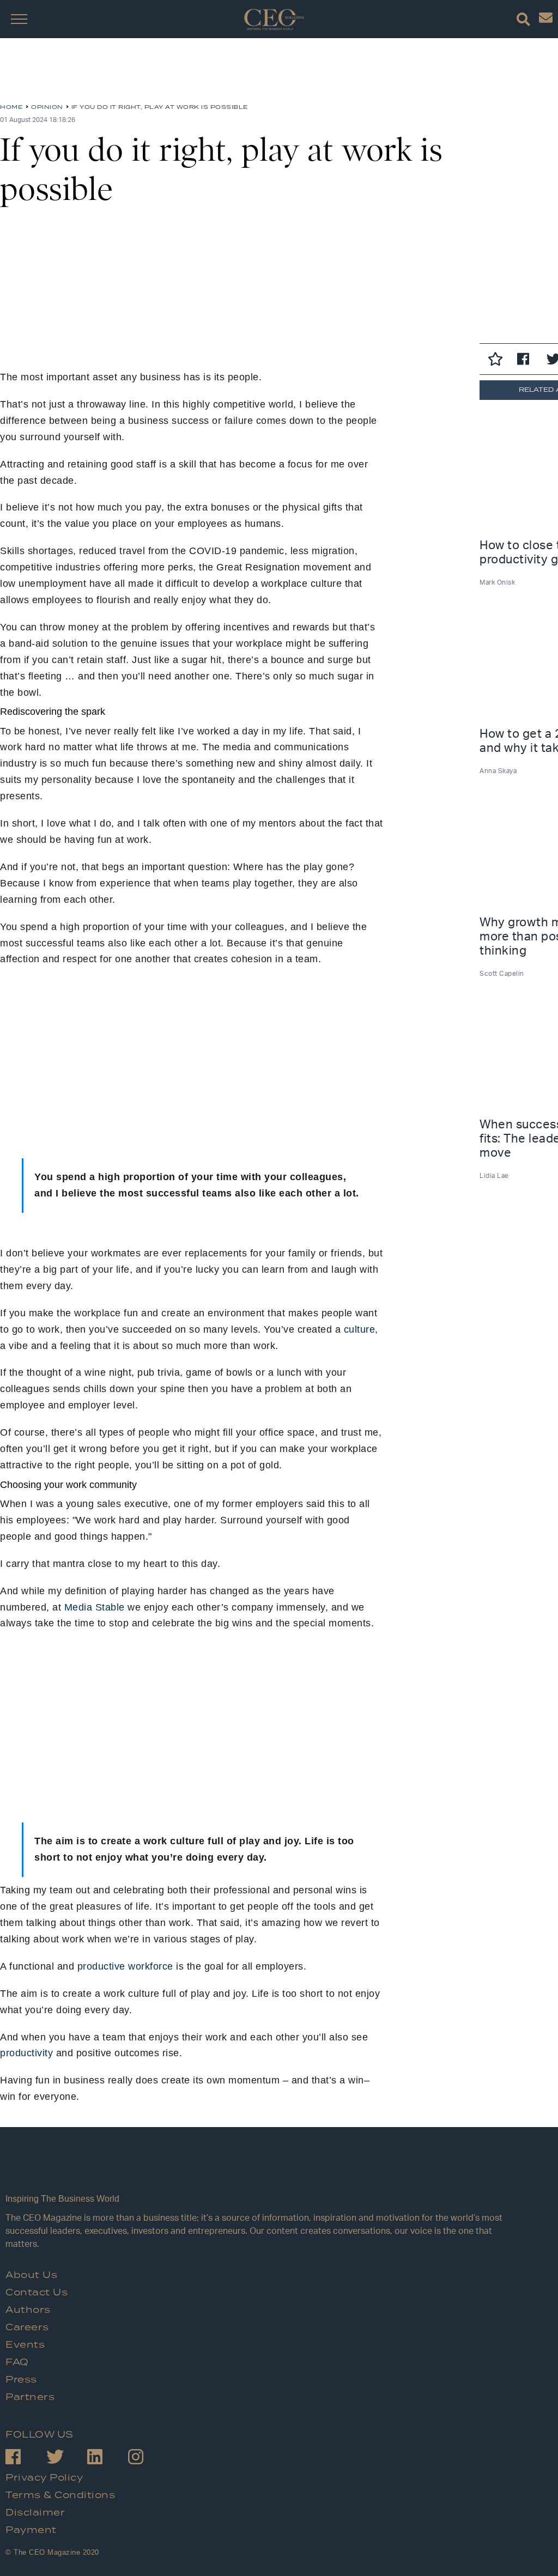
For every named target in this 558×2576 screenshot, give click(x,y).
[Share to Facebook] (526, 361)
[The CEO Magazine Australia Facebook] (26, 2459)
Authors (28, 2310)
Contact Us (37, 2293)
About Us (31, 2275)
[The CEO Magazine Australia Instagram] (148, 2459)
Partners (30, 2397)
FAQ (17, 2362)
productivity (26, 2053)
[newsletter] (546, 20)
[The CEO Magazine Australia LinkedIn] (108, 2459)
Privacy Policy (44, 2478)
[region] (87, 75)
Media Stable (95, 1607)
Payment (31, 2530)
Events (25, 2345)
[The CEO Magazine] (262, 2171)
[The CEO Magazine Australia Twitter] (67, 2459)
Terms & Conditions (60, 2495)
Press (21, 2380)
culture (360, 1329)
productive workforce (125, 1966)
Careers (27, 2328)
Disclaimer (35, 2513)
